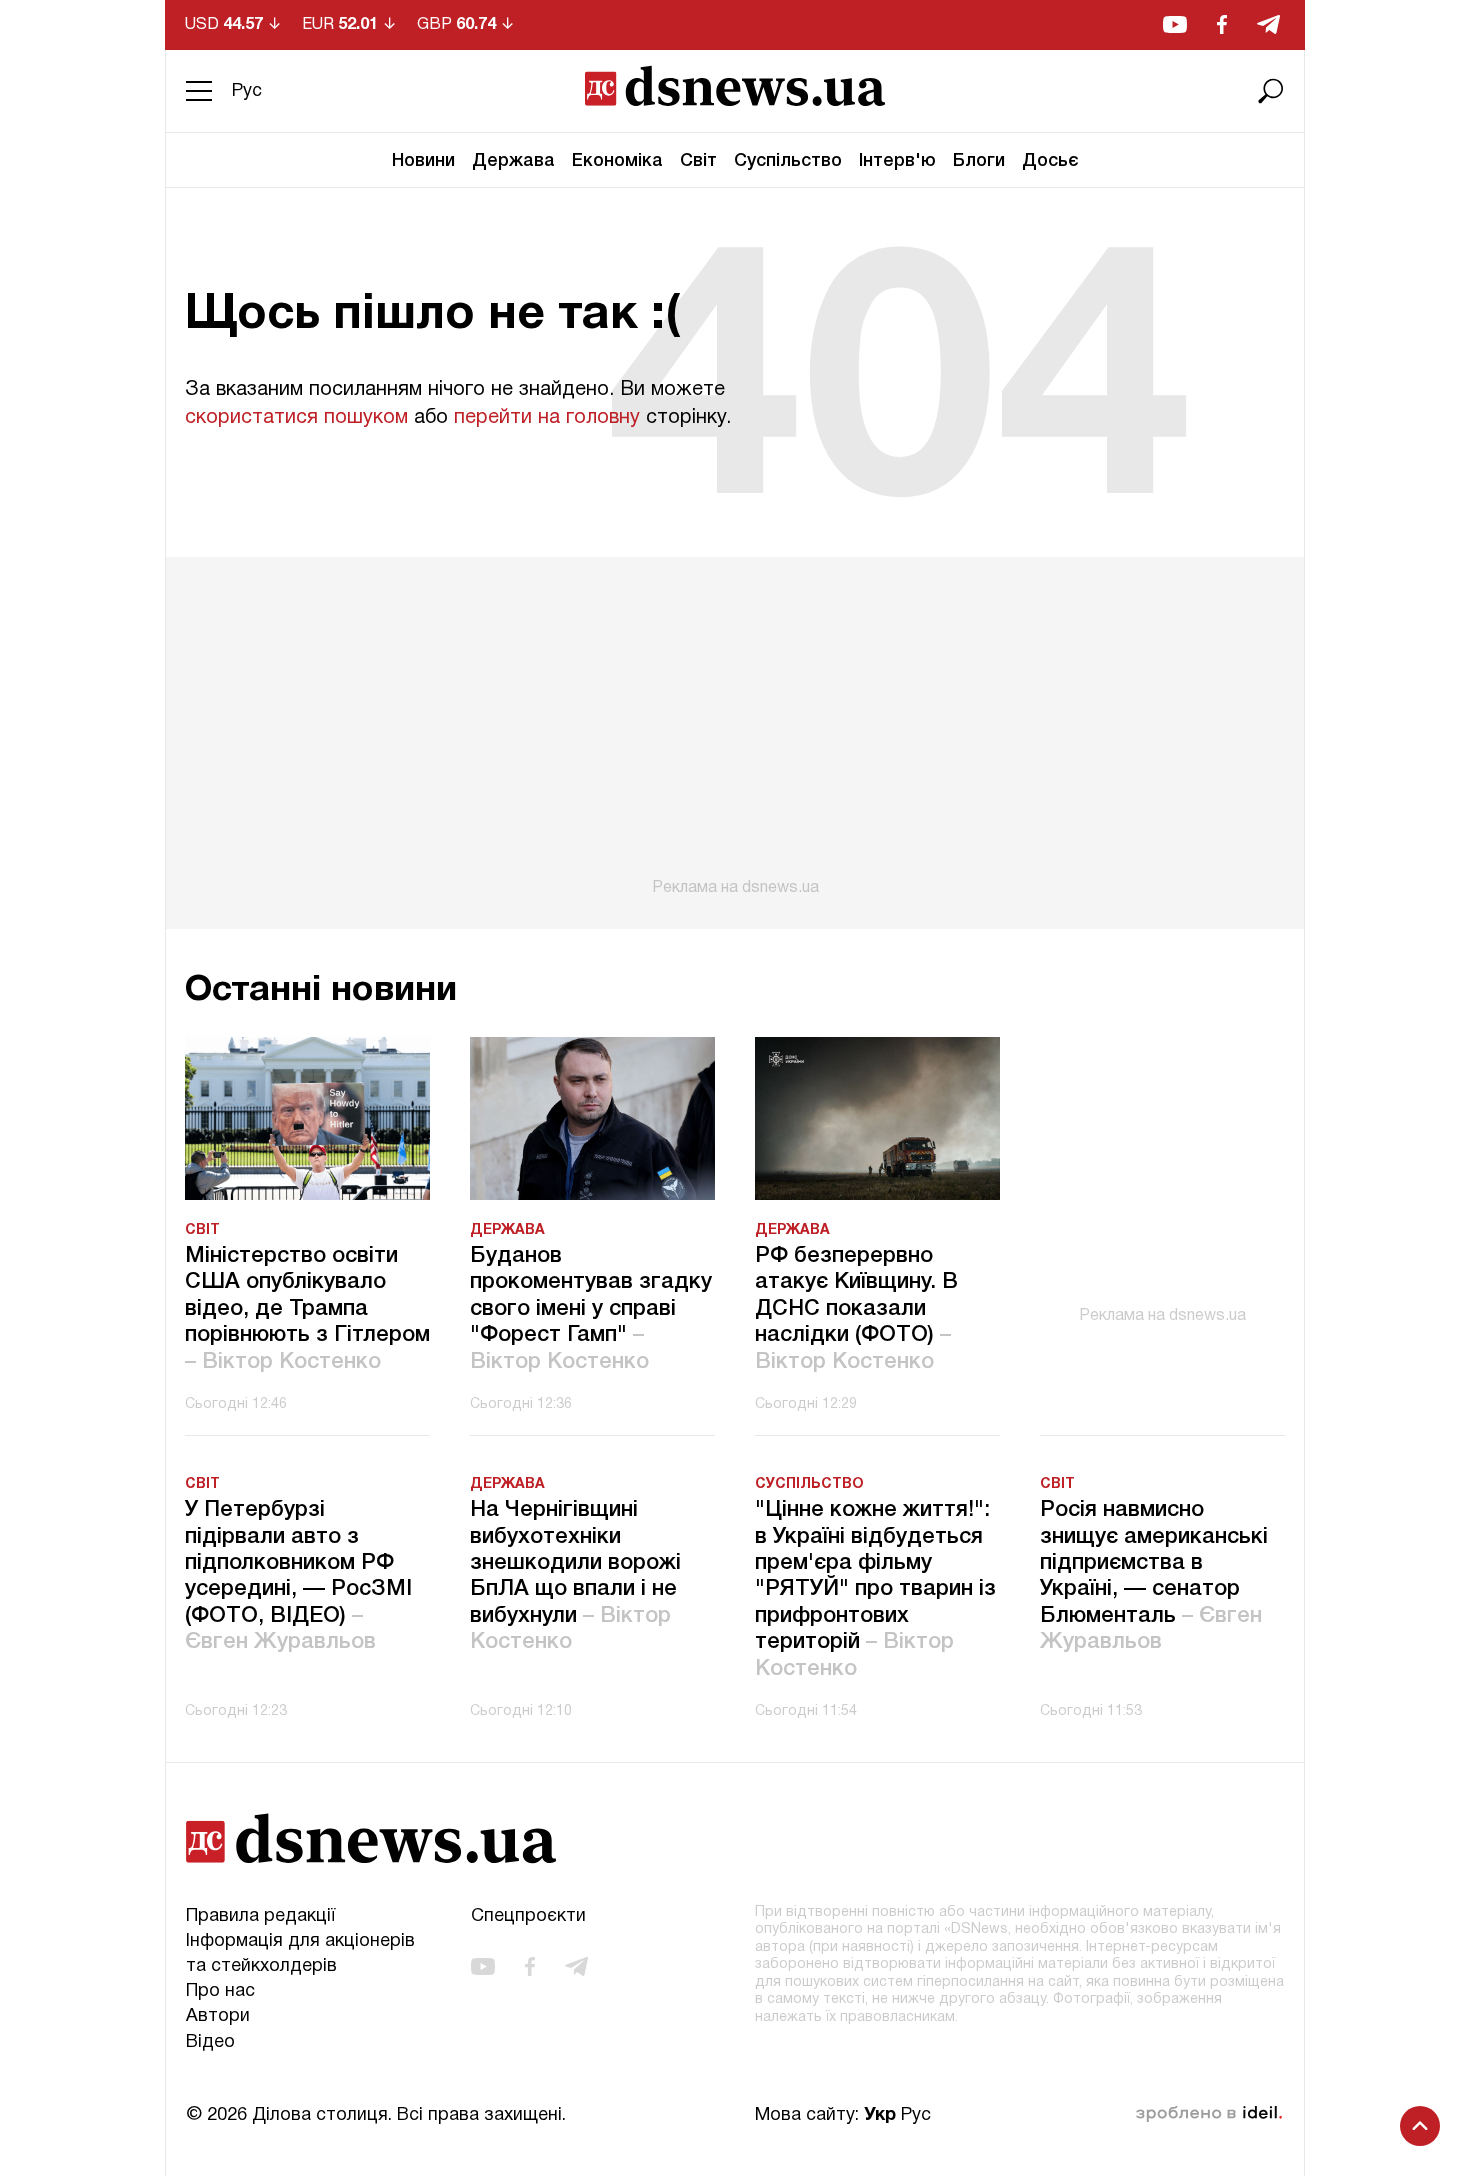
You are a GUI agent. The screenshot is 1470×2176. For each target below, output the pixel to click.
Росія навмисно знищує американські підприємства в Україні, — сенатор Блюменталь (1154, 1576)
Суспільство (788, 161)
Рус (247, 91)
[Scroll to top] (1420, 2126)
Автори (218, 2016)
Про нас (220, 1991)
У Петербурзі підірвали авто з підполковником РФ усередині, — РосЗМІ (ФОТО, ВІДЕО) (298, 1576)
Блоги (979, 161)
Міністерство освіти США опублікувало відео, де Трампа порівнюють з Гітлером (307, 1309)
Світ (698, 161)
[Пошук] (1271, 91)
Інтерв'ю (897, 161)
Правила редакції (260, 1916)
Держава (513, 161)
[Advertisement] (735, 727)
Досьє (1050, 161)
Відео (210, 2042)
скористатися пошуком (296, 418)
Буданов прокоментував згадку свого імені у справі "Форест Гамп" (591, 1309)
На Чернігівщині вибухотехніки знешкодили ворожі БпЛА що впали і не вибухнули (575, 1576)
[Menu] (199, 91)
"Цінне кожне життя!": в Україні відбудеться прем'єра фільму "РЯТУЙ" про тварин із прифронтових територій (875, 1589)
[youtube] (1175, 24)
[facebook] (1222, 24)
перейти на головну (547, 418)
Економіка (617, 161)
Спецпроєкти (528, 1916)
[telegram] (1268, 24)
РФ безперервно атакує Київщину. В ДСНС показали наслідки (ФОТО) (856, 1309)
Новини (423, 161)
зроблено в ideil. (1209, 2114)
